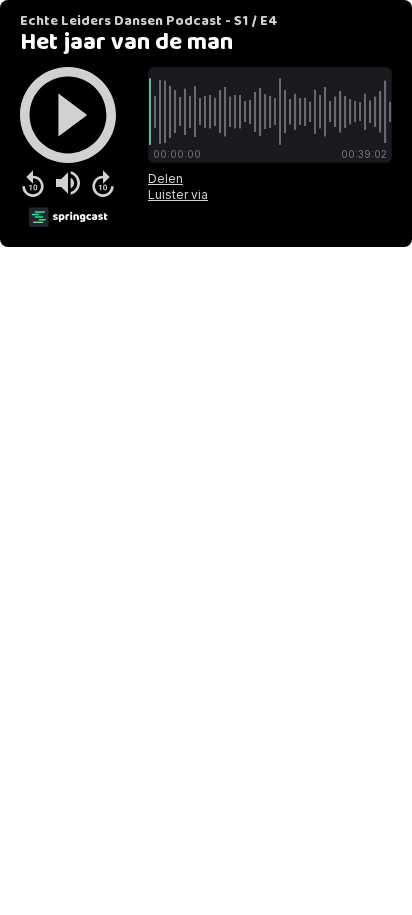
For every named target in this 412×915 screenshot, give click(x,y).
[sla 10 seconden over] (103, 183)
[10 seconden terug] (33, 183)
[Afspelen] (68, 115)
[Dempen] (68, 183)
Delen (165, 178)
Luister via (178, 194)
